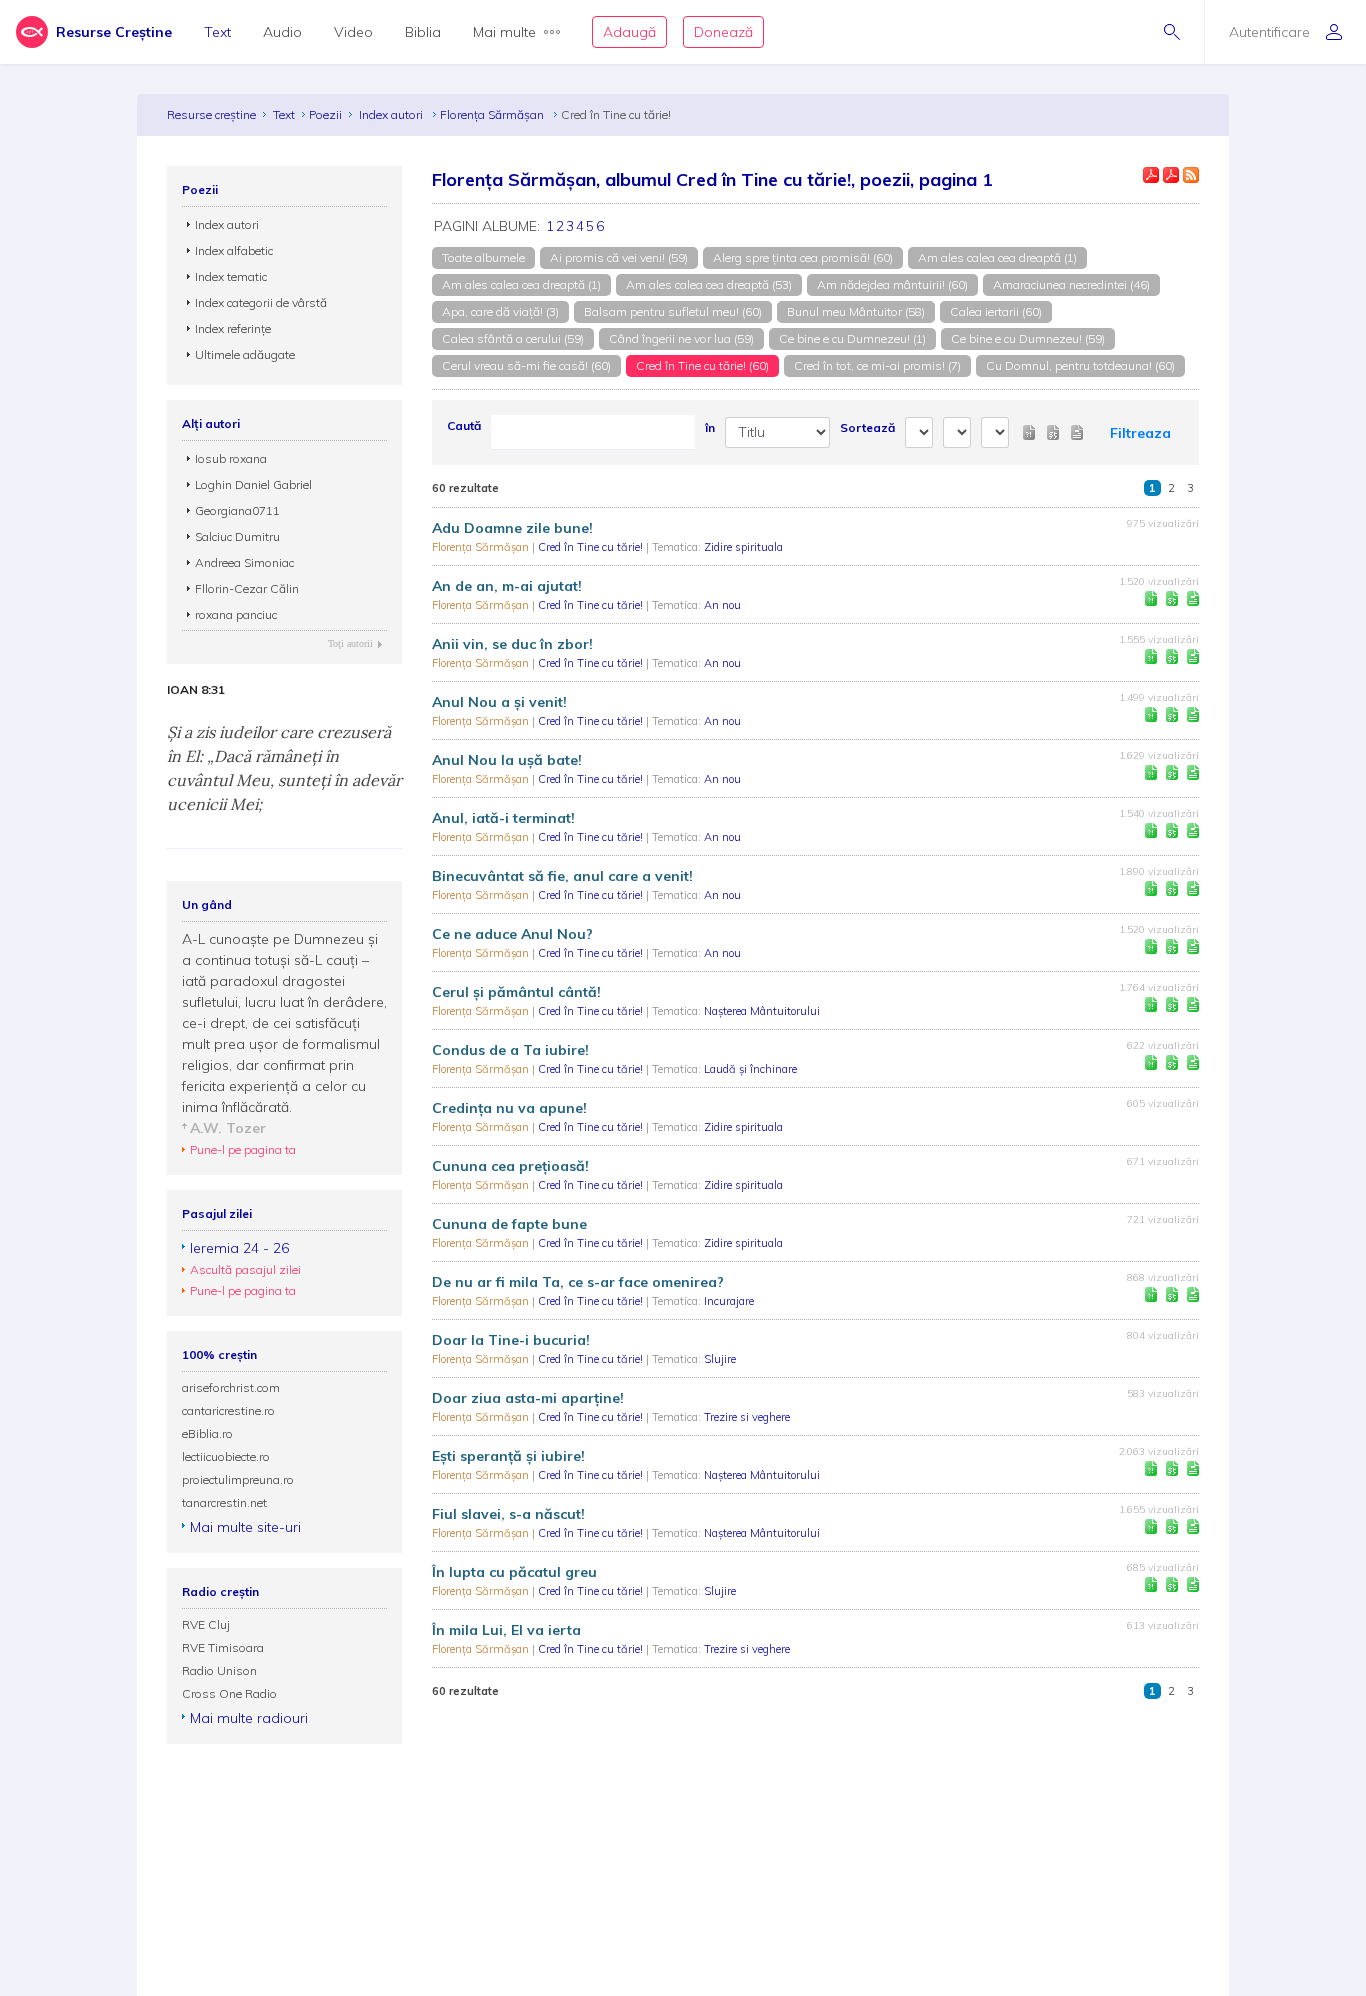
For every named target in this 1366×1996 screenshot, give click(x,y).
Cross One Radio (229, 1693)
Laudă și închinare (750, 1069)
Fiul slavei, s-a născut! (508, 1514)
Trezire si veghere (747, 1417)
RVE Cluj (206, 1624)
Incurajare (729, 1301)
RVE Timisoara (223, 1647)
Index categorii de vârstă (261, 302)
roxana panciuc (236, 614)
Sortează (867, 427)
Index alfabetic (234, 250)
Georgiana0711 (237, 510)
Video (353, 32)
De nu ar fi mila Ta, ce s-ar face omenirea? (578, 1282)
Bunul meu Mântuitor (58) (856, 311)
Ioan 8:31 (196, 690)
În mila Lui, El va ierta (506, 1630)
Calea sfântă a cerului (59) (513, 338)
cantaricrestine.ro (228, 1410)
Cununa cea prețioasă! (510, 1166)
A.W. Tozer (228, 1128)
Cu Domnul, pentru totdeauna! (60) (1080, 365)
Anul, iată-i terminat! (503, 818)
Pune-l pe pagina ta (243, 1149)
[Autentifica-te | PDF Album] (1171, 175)
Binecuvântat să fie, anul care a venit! (562, 876)
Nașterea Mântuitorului (762, 1011)
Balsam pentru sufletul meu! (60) (673, 311)
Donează (723, 32)
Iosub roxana (231, 458)
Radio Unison (219, 1670)
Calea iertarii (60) (996, 311)
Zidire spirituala (743, 547)
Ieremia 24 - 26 (239, 1248)
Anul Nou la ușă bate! (507, 760)
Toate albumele (483, 257)
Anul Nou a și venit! (499, 702)
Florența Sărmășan (493, 114)
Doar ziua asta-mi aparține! (528, 1398)
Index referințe (233, 328)
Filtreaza (1140, 433)
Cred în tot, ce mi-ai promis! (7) (877, 365)
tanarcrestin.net (224, 1502)
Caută (464, 425)
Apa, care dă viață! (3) (500, 311)
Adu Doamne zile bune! (512, 528)
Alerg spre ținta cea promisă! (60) (803, 257)
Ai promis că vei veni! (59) (619, 257)
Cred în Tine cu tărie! (592, 547)
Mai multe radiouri (249, 1718)
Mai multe (504, 32)
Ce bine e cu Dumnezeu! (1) (852, 338)
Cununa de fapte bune (509, 1224)
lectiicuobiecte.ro (226, 1456)
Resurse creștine (211, 114)
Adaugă (629, 32)
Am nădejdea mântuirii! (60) (892, 284)
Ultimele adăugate (245, 354)
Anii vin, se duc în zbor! (512, 644)
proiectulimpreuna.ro (238, 1479)
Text (217, 32)
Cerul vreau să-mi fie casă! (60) (526, 365)
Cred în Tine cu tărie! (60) (702, 365)
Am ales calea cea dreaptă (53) (709, 284)
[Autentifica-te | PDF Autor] (1151, 175)
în (710, 427)
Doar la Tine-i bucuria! (511, 1340)
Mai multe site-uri (245, 1527)
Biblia (423, 32)
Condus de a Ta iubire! (510, 1050)
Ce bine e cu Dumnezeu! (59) (1028, 338)
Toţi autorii (350, 643)
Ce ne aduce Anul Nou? (512, 934)
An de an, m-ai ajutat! (507, 586)
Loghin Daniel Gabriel (253, 484)
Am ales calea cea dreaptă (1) (997, 257)
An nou (722, 605)
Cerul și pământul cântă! (516, 992)
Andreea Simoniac (244, 562)
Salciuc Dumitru (237, 536)
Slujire (720, 1359)
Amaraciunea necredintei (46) (1071, 284)
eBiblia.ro (207, 1433)
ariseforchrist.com (231, 1387)
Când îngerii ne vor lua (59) (681, 338)
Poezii (325, 114)
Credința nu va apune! (509, 1108)
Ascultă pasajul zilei (245, 1269)
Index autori (392, 114)
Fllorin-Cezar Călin (247, 588)
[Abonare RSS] (1191, 175)
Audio (282, 32)
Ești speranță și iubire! (508, 1456)
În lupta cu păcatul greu (514, 1572)
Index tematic (231, 276)
